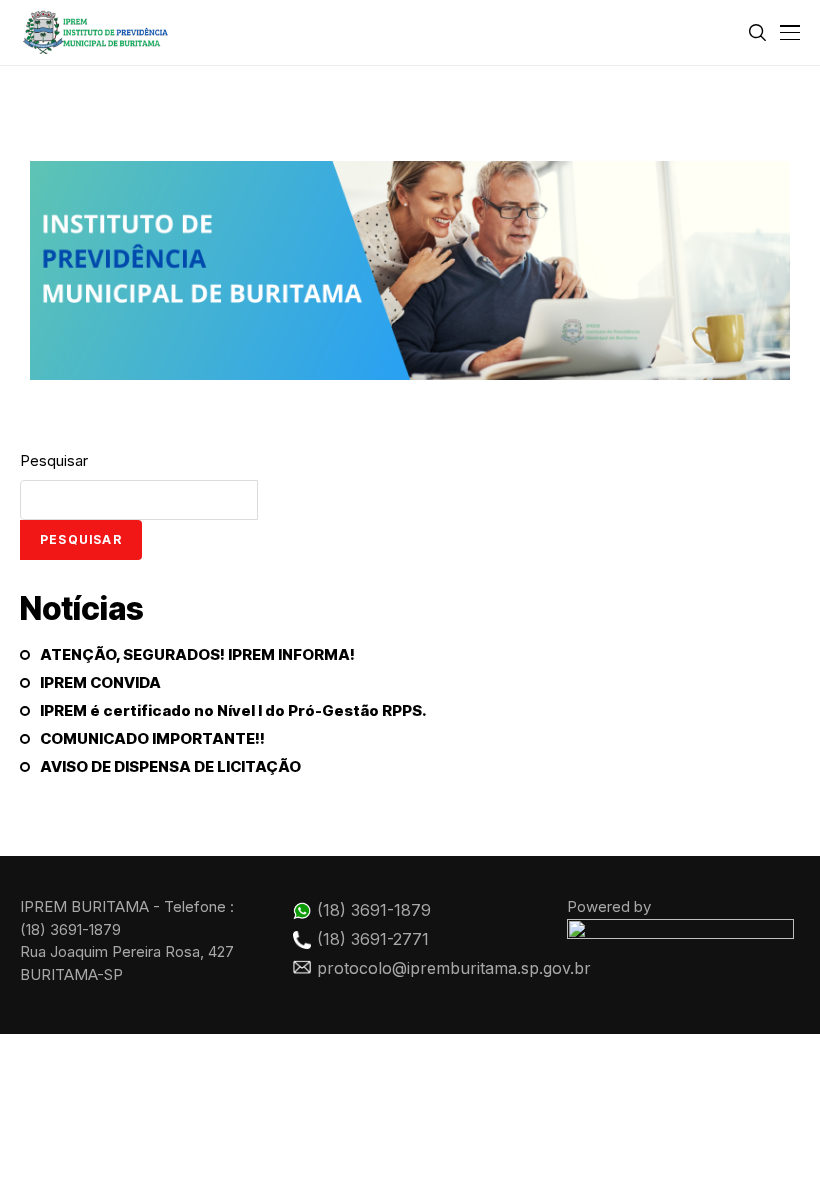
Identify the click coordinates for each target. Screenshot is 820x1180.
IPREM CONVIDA (100, 683)
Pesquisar (54, 460)
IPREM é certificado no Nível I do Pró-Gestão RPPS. (233, 711)
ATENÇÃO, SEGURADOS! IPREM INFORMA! (197, 655)
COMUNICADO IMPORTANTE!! (152, 739)
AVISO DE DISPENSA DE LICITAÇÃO (170, 767)
